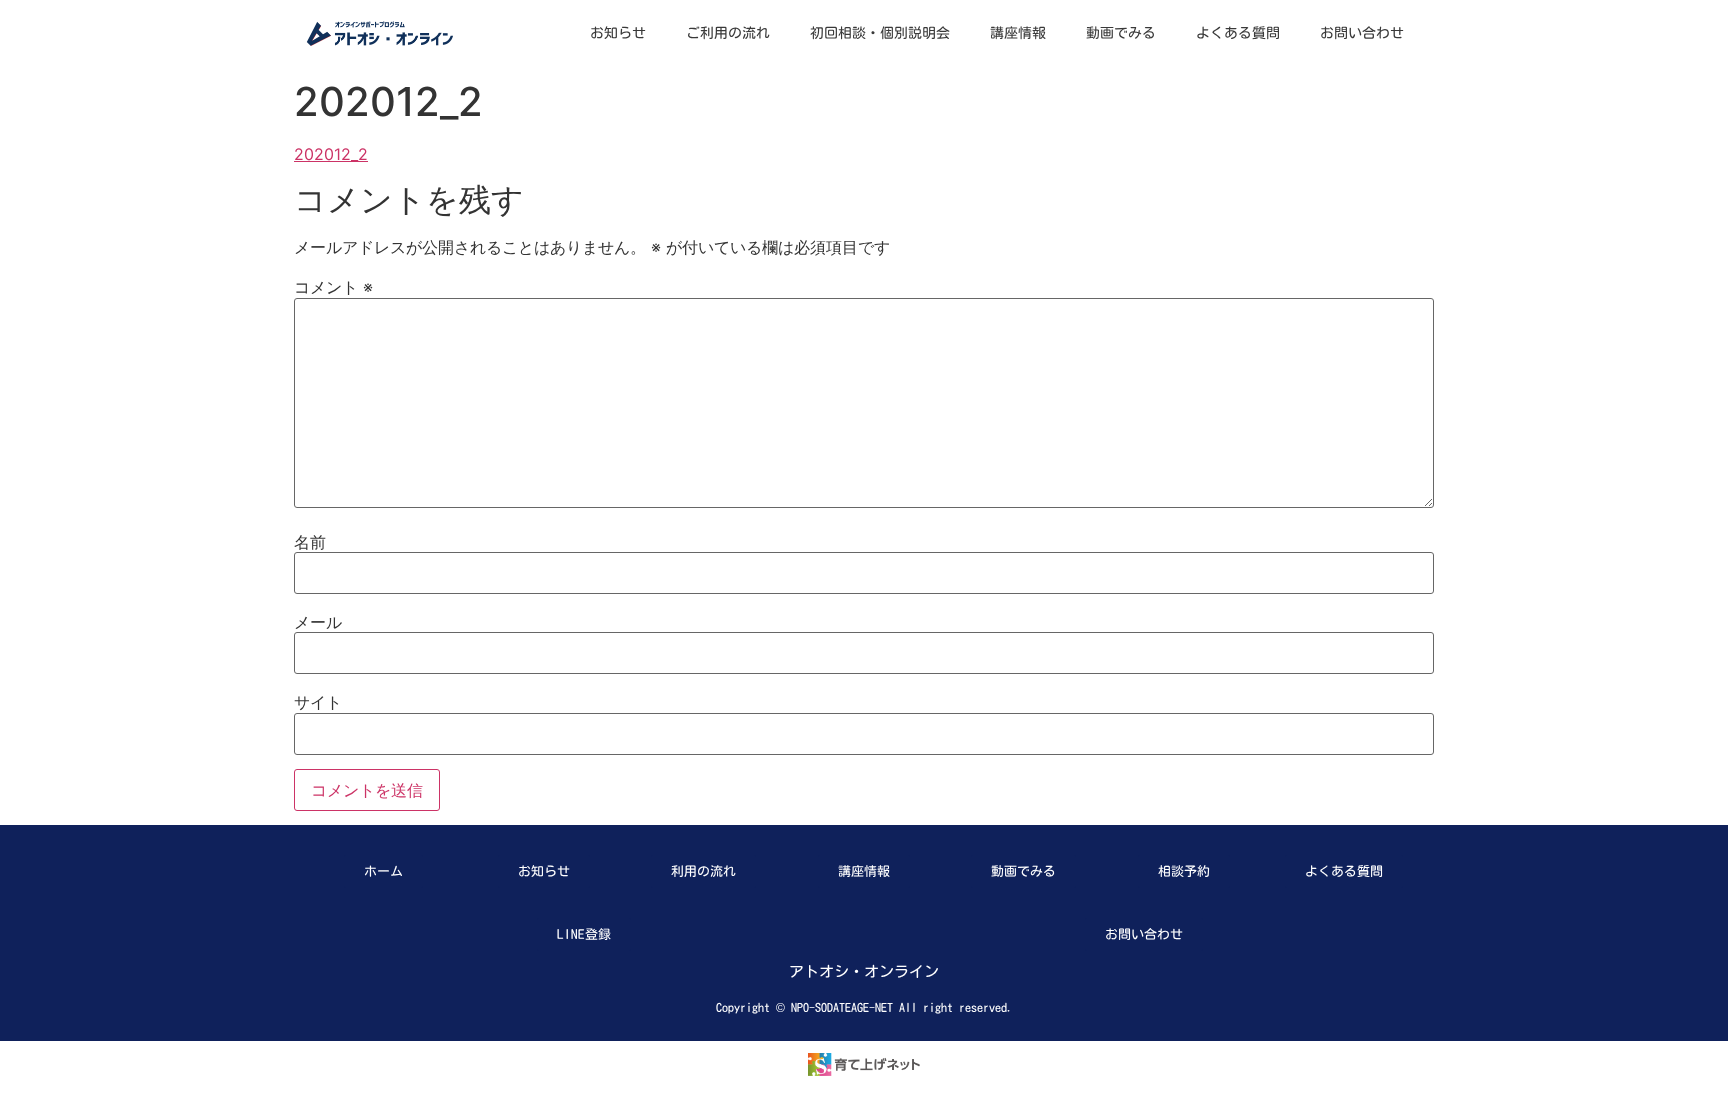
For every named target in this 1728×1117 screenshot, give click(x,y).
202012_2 (331, 154)
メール (318, 622)
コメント (333, 287)
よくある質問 (1238, 33)
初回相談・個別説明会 (880, 33)
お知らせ (618, 33)
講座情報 (1018, 33)
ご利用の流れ (728, 33)
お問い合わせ (1362, 33)
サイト (318, 702)
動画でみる (1121, 33)
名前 (310, 542)
